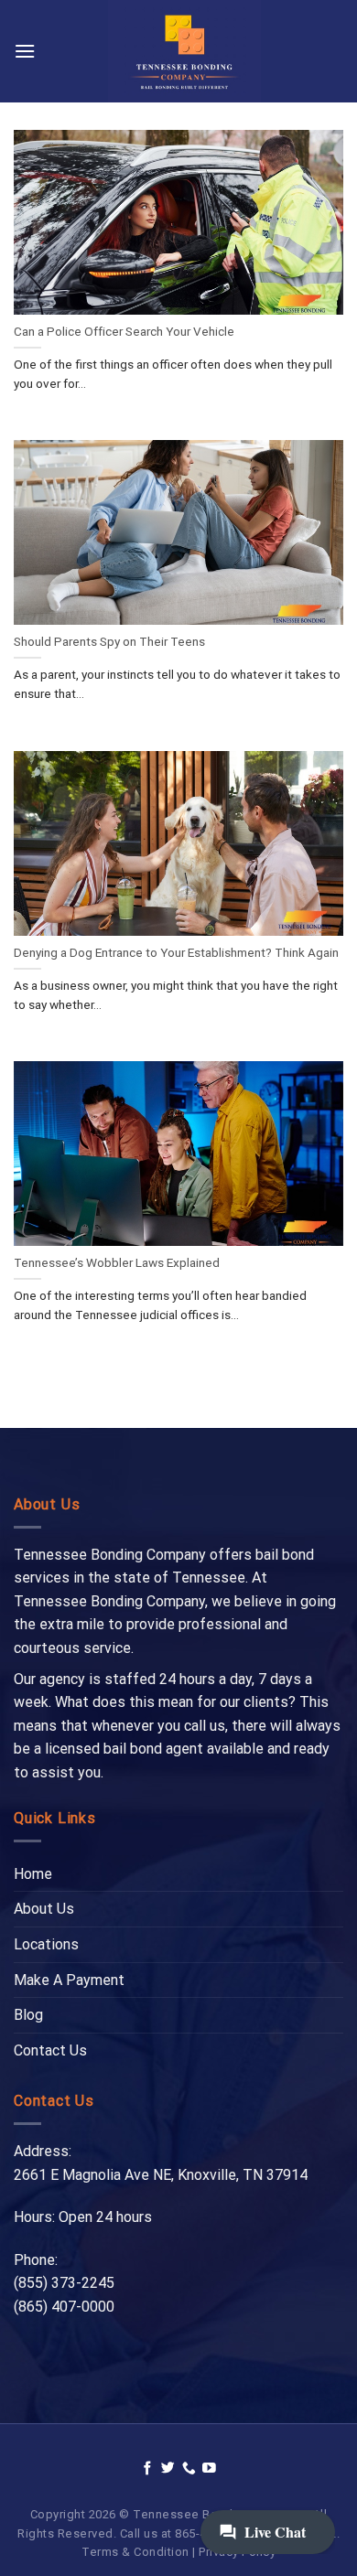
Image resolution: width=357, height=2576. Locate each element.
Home (33, 1874)
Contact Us (50, 2050)
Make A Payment (69, 1980)
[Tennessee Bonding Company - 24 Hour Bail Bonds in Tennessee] (184, 51)
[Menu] (25, 51)
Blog (28, 2015)
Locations (46, 1944)
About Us (44, 1909)
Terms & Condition (135, 2552)
